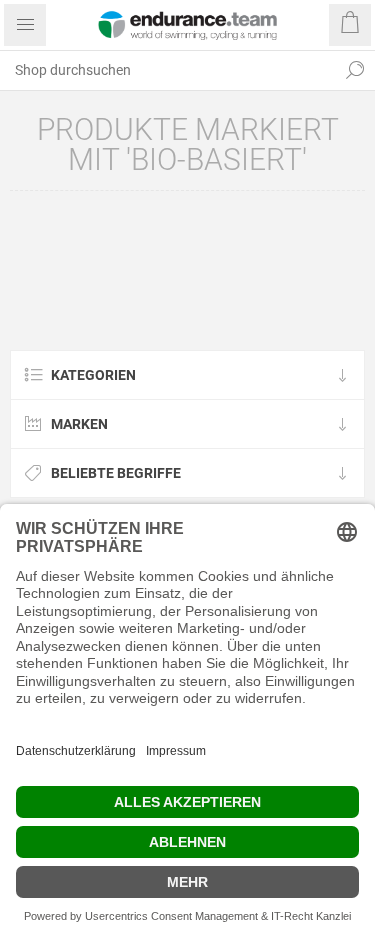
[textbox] (167, 70)
